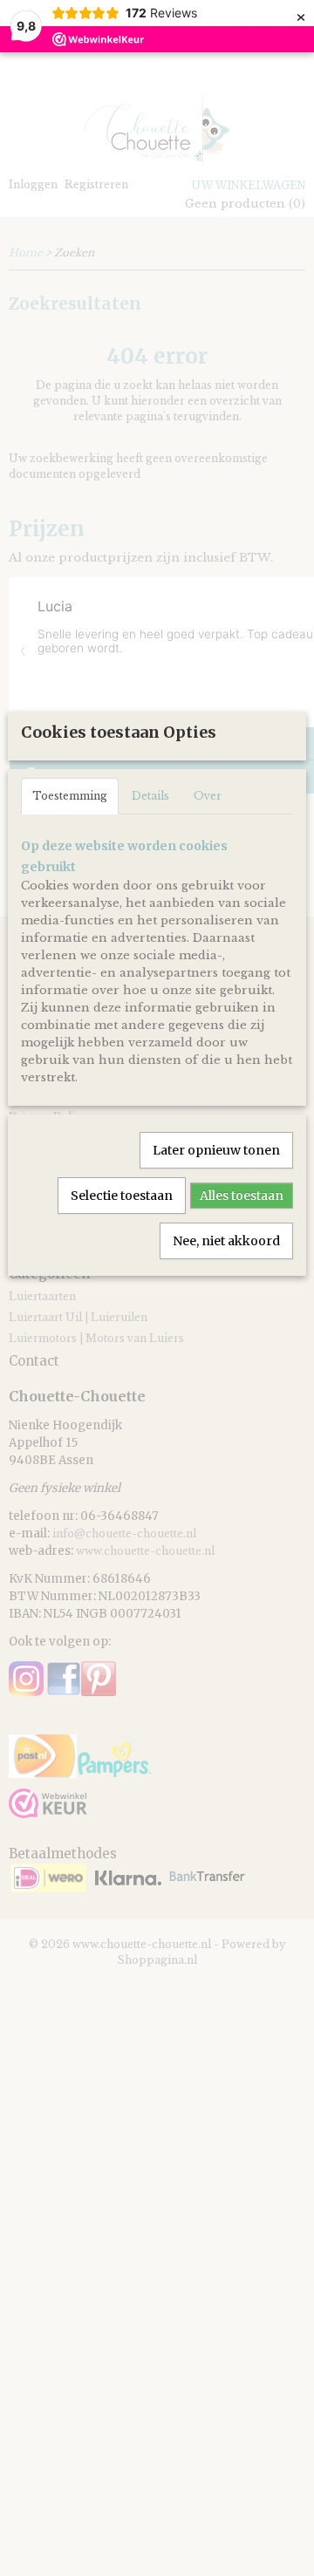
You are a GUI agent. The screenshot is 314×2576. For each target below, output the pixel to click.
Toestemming (70, 796)
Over (208, 796)
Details (150, 796)
